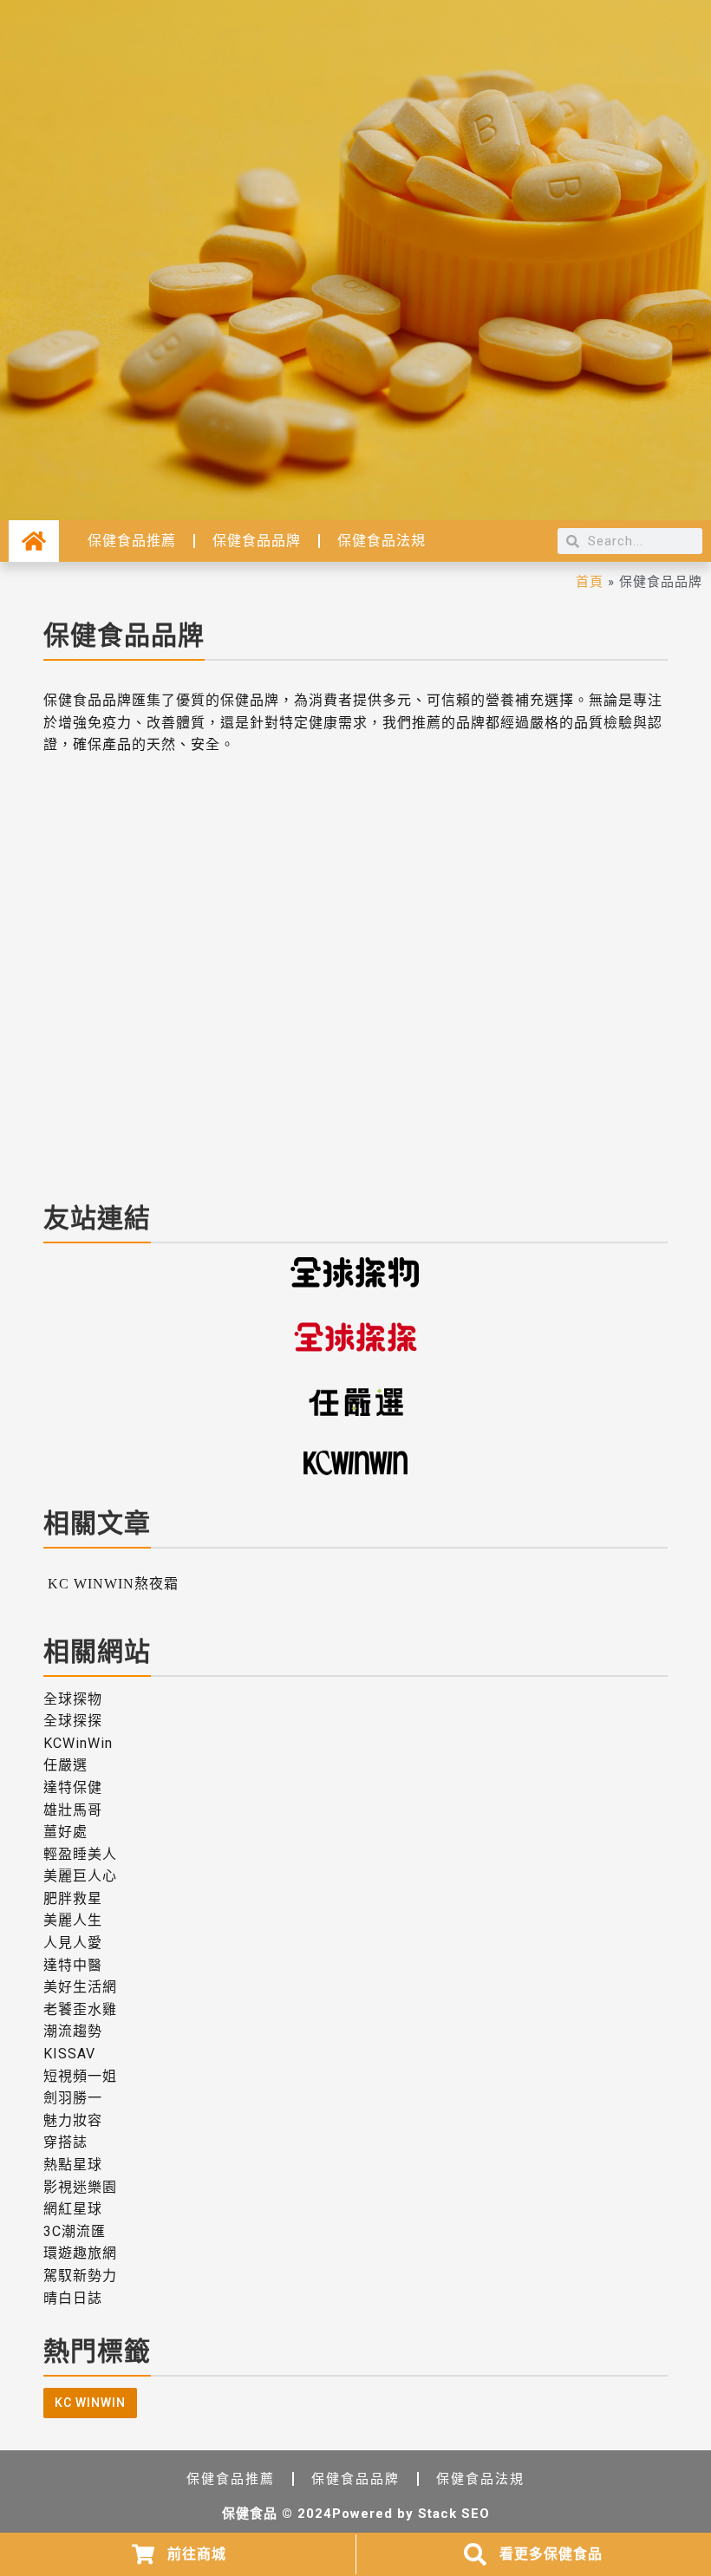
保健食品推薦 (132, 541)
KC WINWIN (90, 2403)
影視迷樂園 (80, 2187)
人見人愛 (73, 1943)
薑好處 (65, 1832)
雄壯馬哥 (73, 1810)
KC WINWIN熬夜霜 (137, 1097)
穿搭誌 (65, 2142)
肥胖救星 (73, 1898)
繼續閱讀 (82, 1170)
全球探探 (73, 1721)
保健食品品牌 (257, 541)
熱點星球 (73, 2165)
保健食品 (250, 2514)
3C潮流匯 (75, 2231)
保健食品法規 (382, 541)
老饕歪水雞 (80, 2009)
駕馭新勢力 (80, 2276)
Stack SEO (454, 2514)
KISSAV (69, 2054)
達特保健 (73, 1787)
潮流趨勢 (73, 2031)
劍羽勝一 (73, 2098)
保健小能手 (84, 1120)
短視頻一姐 (80, 2076)
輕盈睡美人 (80, 1854)
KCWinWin (78, 1743)
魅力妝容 (73, 2120)
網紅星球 (73, 2209)
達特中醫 (73, 1965)
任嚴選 (65, 1765)
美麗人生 (73, 1920)
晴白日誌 (73, 2298)
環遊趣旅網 (80, 2253)
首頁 (590, 581)
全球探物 (73, 1699)
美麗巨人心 (80, 1876)
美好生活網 (80, 1987)
